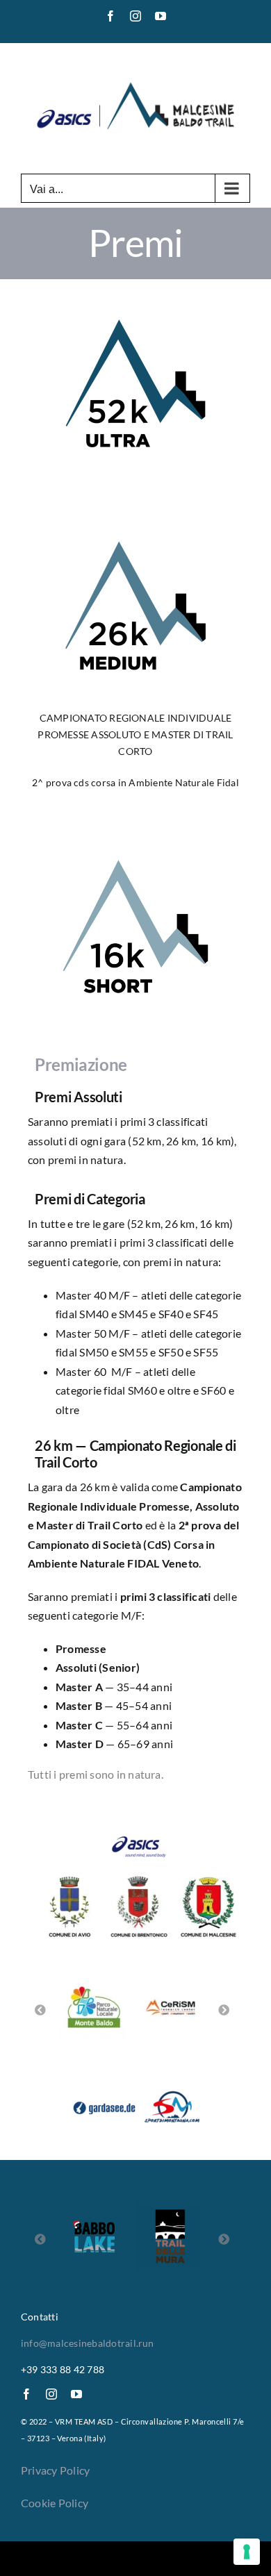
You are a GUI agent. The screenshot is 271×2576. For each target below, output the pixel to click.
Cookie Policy (55, 2503)
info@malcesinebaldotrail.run (88, 2343)
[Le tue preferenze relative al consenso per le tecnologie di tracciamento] (247, 2552)
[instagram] (51, 2394)
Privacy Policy (55, 2470)
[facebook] (26, 2394)
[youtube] (76, 2394)
